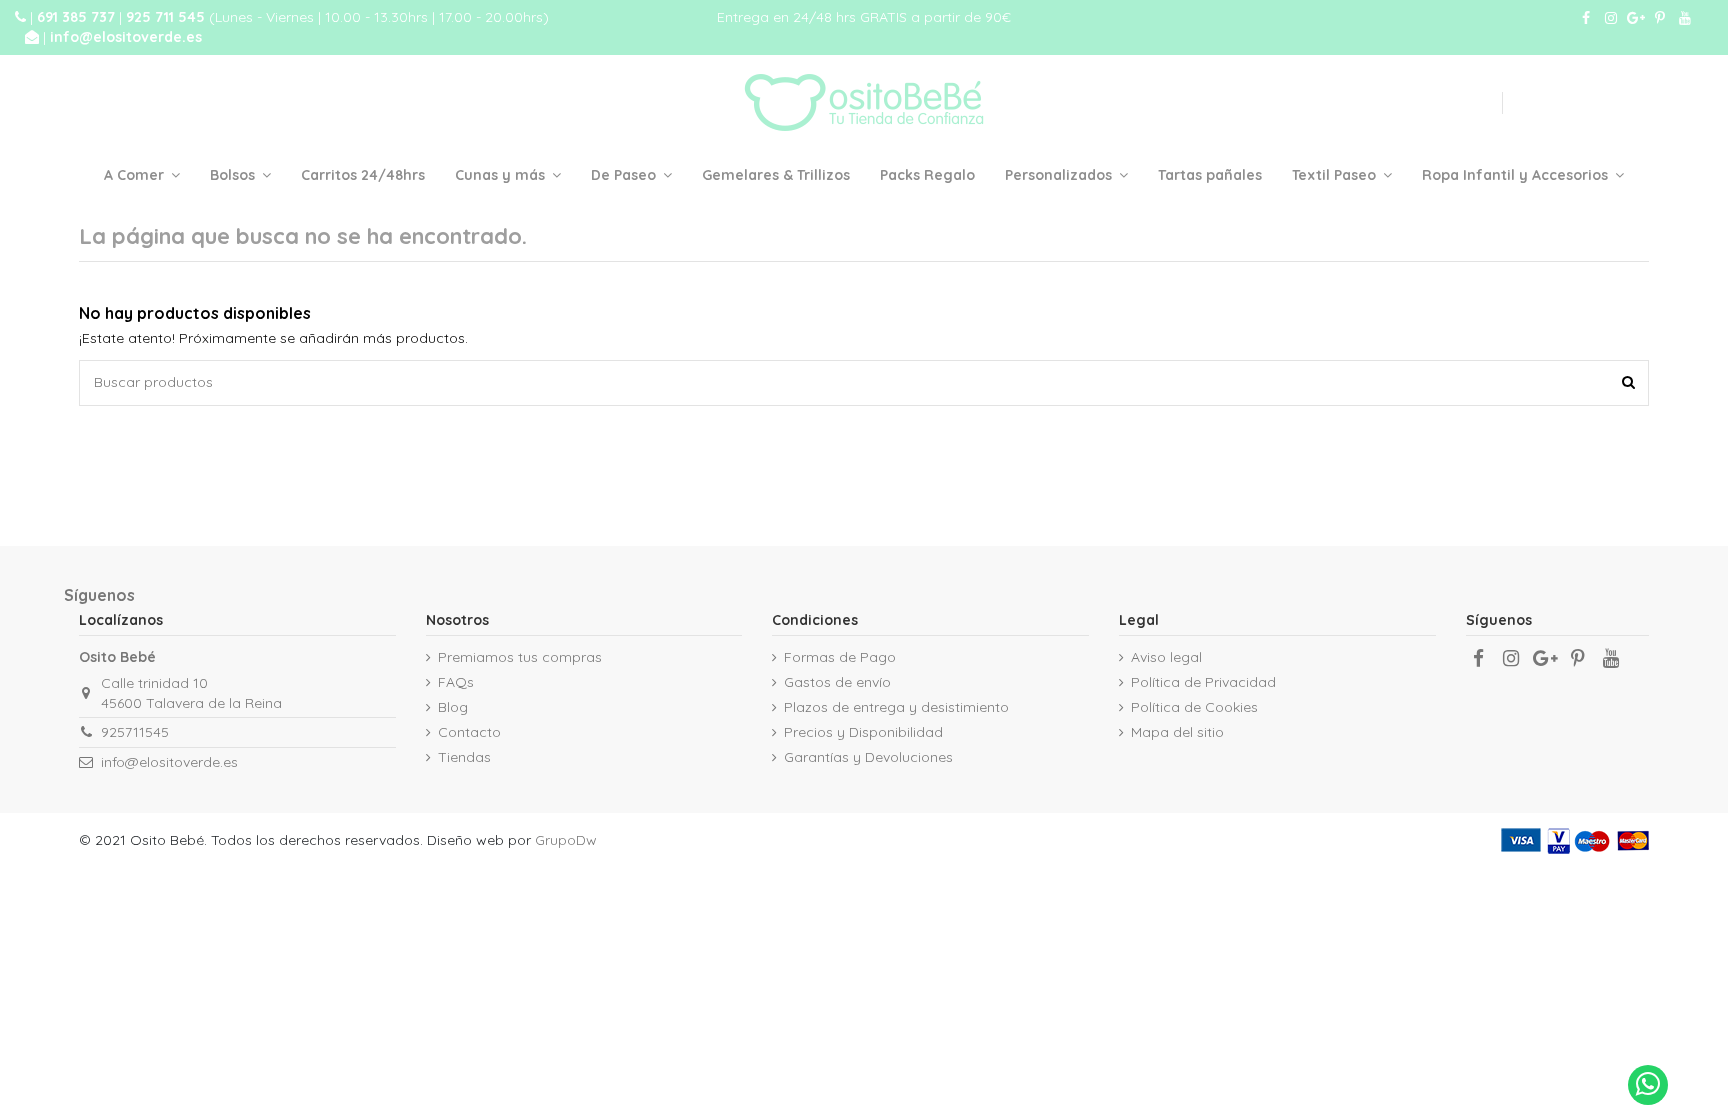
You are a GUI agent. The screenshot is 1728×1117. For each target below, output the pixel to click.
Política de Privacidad (1203, 682)
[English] (1337, 103)
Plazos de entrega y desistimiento (896, 707)
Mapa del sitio (1177, 732)
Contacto (469, 732)
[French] (1367, 103)
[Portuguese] (1457, 103)
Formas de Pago (840, 657)
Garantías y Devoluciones (868, 757)
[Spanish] (1482, 103)
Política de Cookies (1194, 707)
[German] (1397, 103)
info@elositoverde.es (126, 37)
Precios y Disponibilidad (863, 732)
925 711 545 (167, 17)
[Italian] (1427, 103)
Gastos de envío (837, 682)
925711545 (135, 732)
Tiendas (464, 757)
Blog (453, 707)
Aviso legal (1166, 657)
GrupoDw (566, 840)
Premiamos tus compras (520, 657)
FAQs (456, 682)
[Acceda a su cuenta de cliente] (1565, 102)
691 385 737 (78, 17)
